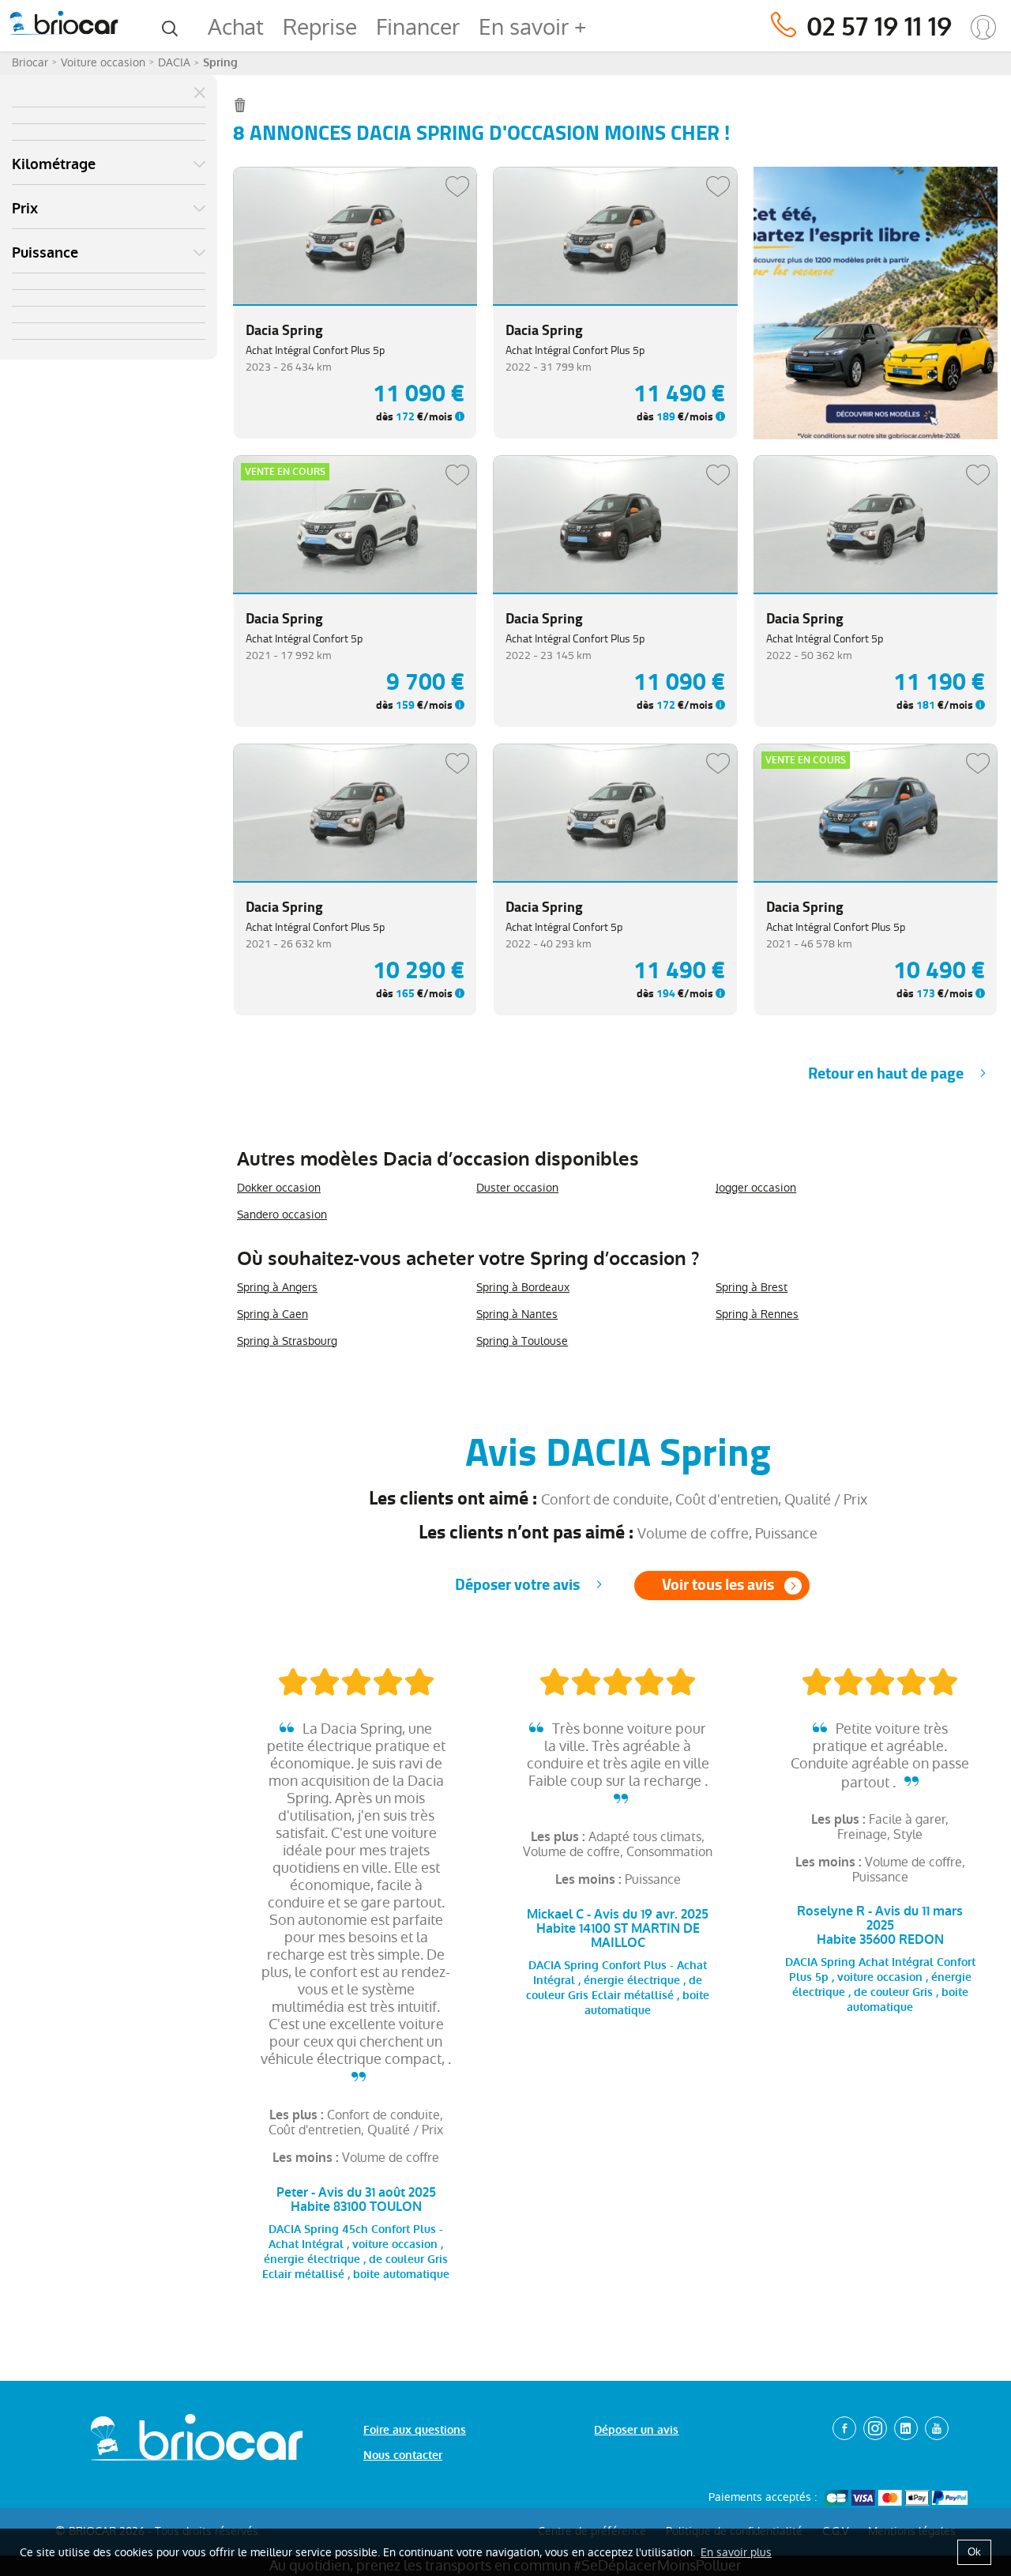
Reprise (320, 27)
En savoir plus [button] (736, 2552)
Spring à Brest (752, 1287)
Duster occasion (517, 1188)
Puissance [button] (45, 253)
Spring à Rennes (757, 1314)
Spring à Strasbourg (287, 1341)
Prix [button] (25, 209)
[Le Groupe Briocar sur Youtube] (937, 2428)
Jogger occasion (756, 1188)
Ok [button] (974, 2552)
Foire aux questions (415, 2430)
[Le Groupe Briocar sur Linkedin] (906, 2428)
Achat (236, 27)
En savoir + (532, 27)
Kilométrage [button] (54, 164)
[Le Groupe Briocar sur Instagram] (875, 2428)
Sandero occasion (282, 1215)
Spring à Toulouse (522, 1341)
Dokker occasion (279, 1188)
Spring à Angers (277, 1287)
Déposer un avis (636, 2430)
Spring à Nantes (517, 1314)
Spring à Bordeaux (523, 1287)
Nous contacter (403, 2455)
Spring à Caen (272, 1314)
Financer (418, 27)
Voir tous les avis (718, 1585)
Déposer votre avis (517, 1585)
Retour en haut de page (886, 1073)
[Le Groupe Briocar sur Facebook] (844, 2428)
